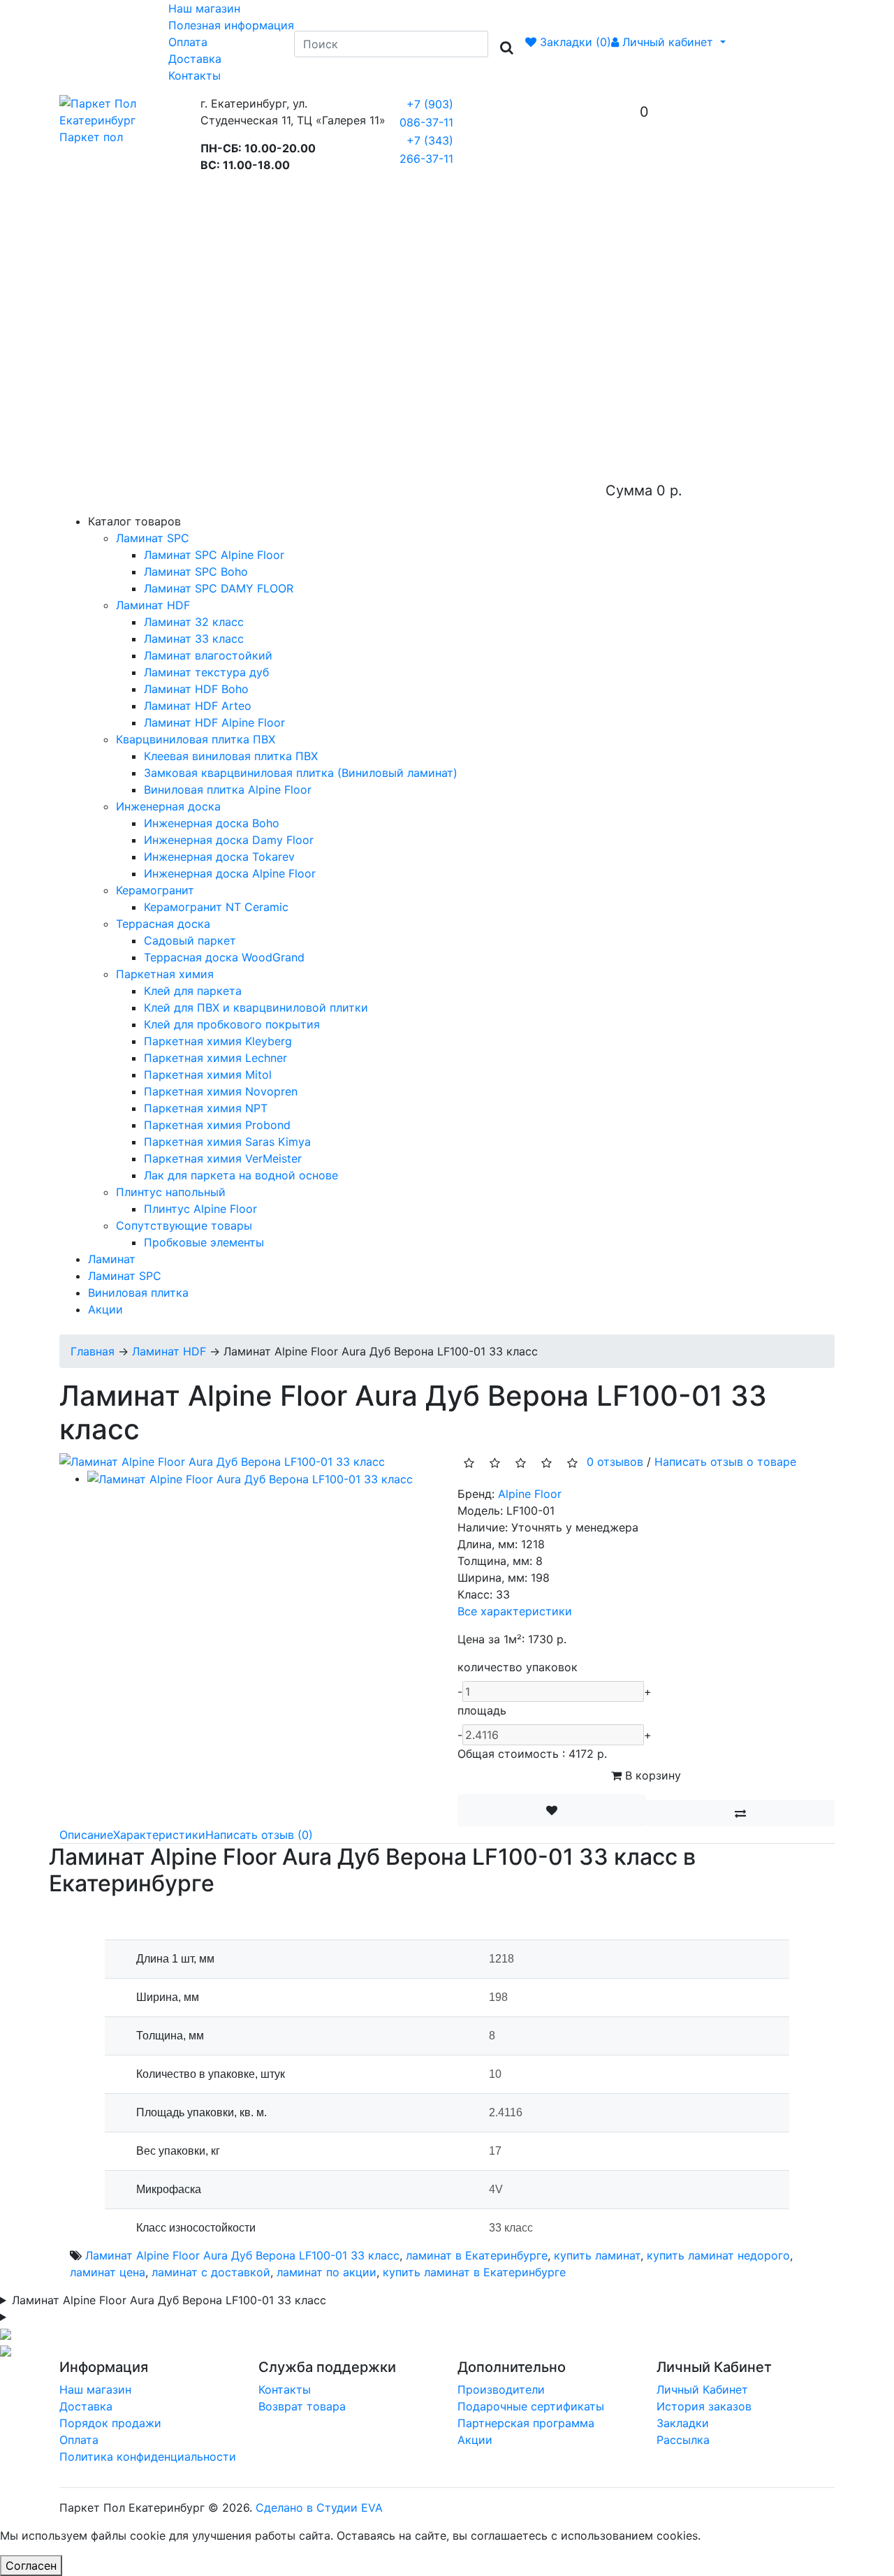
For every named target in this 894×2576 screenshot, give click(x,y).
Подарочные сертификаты (531, 2406)
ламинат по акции (327, 2272)
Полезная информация (231, 25)
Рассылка (683, 2440)
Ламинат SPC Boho (196, 572)
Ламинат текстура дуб (206, 672)
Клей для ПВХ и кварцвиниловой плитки (256, 1007)
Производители (501, 2389)
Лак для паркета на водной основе (241, 1175)
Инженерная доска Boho (212, 823)
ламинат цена (108, 2272)
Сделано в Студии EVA (319, 2508)
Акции (105, 1309)
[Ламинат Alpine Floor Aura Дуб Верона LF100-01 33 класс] (222, 1460)
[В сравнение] (740, 1813)
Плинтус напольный (171, 1192)
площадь (482, 1710)
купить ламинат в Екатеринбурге (474, 2272)
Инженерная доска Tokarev (219, 857)
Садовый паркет (190, 940)
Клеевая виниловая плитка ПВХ (231, 756)
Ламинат (112, 1259)
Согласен (31, 2566)
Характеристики (159, 1835)
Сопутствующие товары (184, 1225)
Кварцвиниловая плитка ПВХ (196, 739)
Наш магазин (204, 8)
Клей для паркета (193, 991)
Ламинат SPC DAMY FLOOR (219, 588)
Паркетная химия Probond (217, 1125)
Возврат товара (302, 2406)
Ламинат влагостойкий (208, 655)
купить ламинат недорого (718, 2255)
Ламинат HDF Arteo (198, 706)
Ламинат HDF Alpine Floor (214, 722)
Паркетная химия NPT (206, 1108)
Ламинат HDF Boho (196, 689)
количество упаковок (518, 1667)
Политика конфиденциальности (148, 2457)
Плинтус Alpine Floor (200, 1209)
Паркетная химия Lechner (215, 1058)
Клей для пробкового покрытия (232, 1024)
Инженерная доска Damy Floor (229, 840)
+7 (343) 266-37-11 (426, 150)
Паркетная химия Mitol (208, 1075)
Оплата (188, 42)
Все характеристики (515, 1611)
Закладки (683, 2423)
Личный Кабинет (702, 2389)
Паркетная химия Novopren (221, 1091)
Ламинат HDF (153, 605)
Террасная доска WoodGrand (224, 957)
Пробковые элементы (204, 1242)
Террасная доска (163, 924)
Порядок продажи (110, 2423)
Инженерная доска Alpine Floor (230, 873)
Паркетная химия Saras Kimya (227, 1142)
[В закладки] (552, 1810)
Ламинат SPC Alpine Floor (214, 555)
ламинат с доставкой (211, 2272)
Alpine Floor (530, 1494)
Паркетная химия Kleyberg (218, 1041)
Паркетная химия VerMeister (223, 1158)
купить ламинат (597, 2255)
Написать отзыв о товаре (725, 1462)
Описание (86, 1835)
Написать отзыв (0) (259, 1835)
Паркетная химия (165, 974)
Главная (93, 1351)
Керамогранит (155, 890)
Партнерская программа (526, 2423)
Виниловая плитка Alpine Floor (228, 789)
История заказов (704, 2406)
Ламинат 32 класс (194, 622)
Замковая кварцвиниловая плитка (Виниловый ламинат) (301, 773)
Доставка (195, 59)
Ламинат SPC (153, 538)
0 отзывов (615, 1462)
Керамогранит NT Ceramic (216, 907)
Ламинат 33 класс (194, 639)
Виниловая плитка (138, 1293)
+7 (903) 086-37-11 (426, 113)
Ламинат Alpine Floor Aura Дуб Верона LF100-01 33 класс (242, 2255)
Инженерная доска (168, 806)
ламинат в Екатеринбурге (477, 2255)
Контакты (195, 75)
